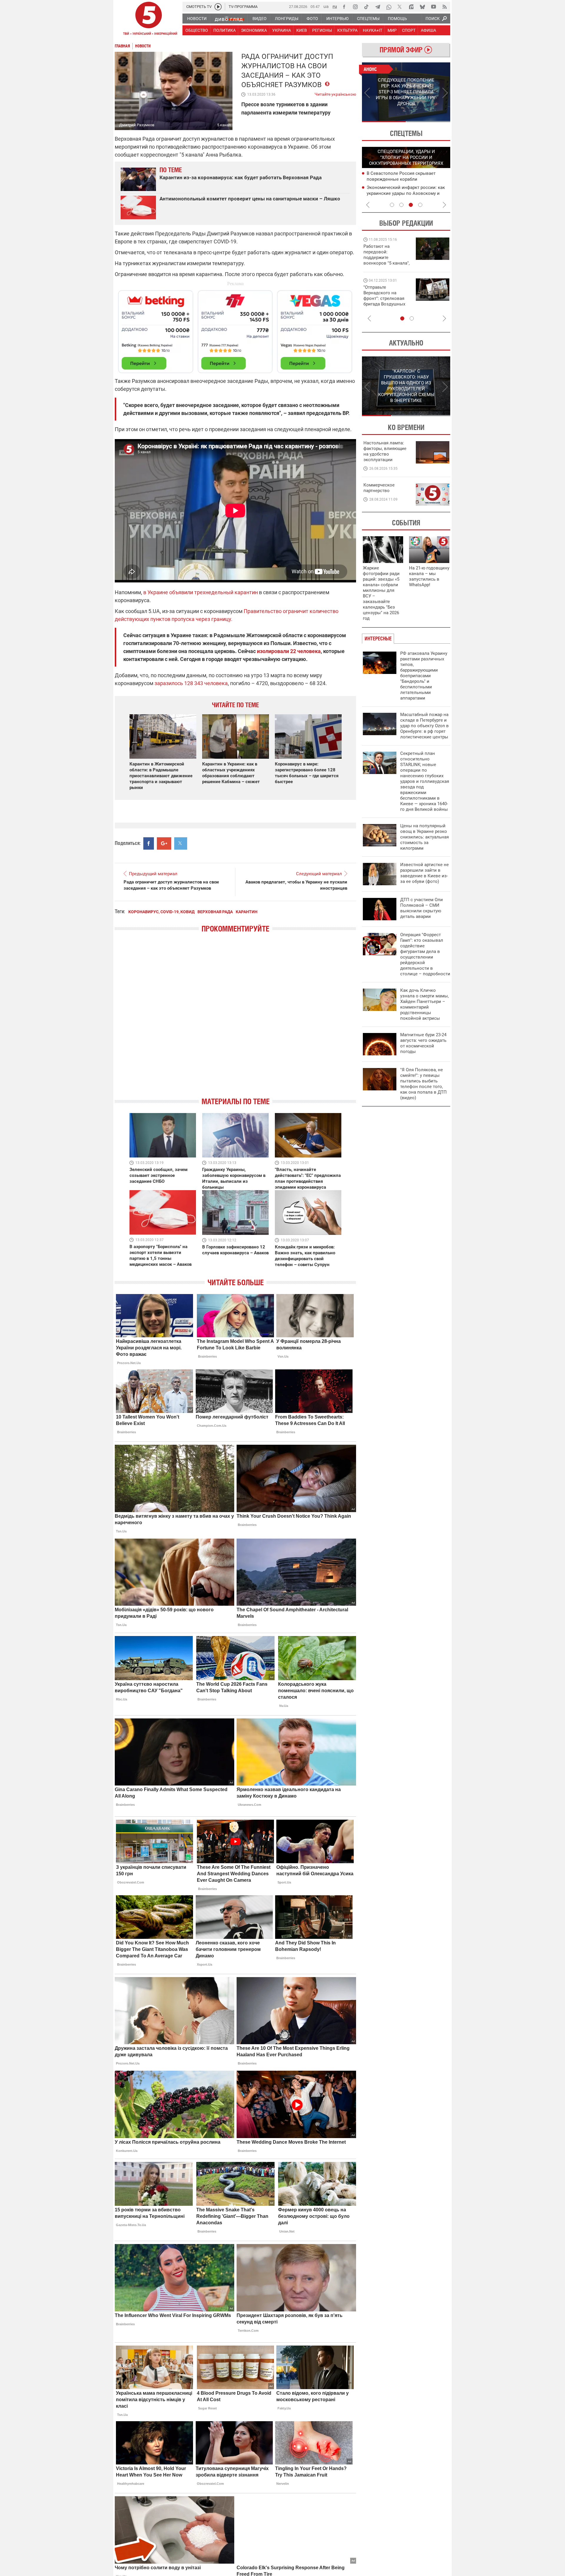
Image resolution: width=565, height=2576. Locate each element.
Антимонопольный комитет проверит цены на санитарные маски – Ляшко (250, 199)
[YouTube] (433, 7)
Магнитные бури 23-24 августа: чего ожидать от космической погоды (423, 1043)
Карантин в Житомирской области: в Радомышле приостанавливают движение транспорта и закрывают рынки (161, 776)
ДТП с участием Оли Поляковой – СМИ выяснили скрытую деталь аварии (422, 908)
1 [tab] (384, 122)
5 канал (224, 125)
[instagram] (355, 7)
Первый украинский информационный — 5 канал (149, 19)
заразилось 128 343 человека (191, 683)
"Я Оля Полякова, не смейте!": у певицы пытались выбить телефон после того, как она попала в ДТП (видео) (423, 1084)
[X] (400, 7)
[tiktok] (366, 7)
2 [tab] (428, 122)
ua (326, 6)
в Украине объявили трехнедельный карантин (201, 592)
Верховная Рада (215, 912)
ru (335, 6)
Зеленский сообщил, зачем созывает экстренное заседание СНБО (158, 1175)
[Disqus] (235, 1020)
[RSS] (445, 7)
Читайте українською (335, 93)
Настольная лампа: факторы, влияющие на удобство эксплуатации (385, 451)
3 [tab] (411, 205)
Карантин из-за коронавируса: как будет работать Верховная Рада (241, 177)
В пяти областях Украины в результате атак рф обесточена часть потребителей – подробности (407, 193)
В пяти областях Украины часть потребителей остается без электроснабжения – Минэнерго (401, 179)
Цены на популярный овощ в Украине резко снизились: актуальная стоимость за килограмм (424, 837)
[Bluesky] (422, 7)
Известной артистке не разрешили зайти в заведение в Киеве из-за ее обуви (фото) (424, 873)
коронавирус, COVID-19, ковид (161, 912)
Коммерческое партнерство (379, 488)
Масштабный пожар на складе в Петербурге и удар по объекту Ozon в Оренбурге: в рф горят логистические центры (424, 726)
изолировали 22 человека (289, 651)
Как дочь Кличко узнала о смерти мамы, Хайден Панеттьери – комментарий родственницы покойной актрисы (424, 1004)
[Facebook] (344, 7)
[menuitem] (197, 19)
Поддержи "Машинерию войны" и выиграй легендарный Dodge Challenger (387, 255)
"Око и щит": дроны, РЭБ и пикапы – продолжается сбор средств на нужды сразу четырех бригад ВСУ (386, 301)
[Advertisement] (235, 329)
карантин (247, 912)
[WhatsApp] (389, 7)
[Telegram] (378, 7)
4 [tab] (420, 205)
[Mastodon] (411, 7)
